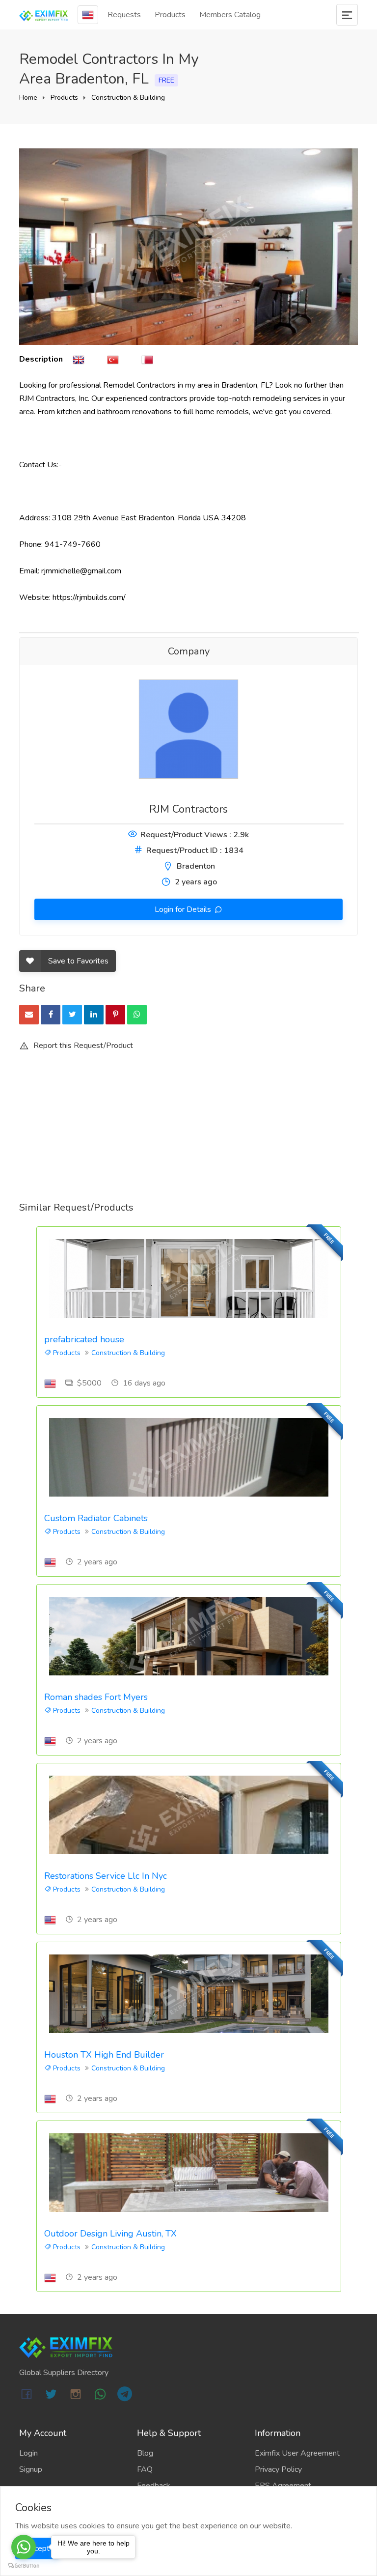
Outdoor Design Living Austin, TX (110, 2234)
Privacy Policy (278, 2469)
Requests (124, 15)
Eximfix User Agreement (297, 2453)
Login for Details (184, 909)
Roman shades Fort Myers (96, 1697)
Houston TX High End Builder (104, 2055)
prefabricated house (84, 1339)
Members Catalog (230, 15)
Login (28, 2453)
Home (28, 98)
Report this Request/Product (82, 1046)
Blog (145, 2453)
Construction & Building (128, 98)
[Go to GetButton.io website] (24, 2566)
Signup (31, 2469)
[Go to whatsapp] (24, 2547)
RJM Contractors (188, 809)
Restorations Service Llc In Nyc (106, 1876)
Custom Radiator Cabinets (96, 1518)
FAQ (145, 2469)
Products (170, 15)
